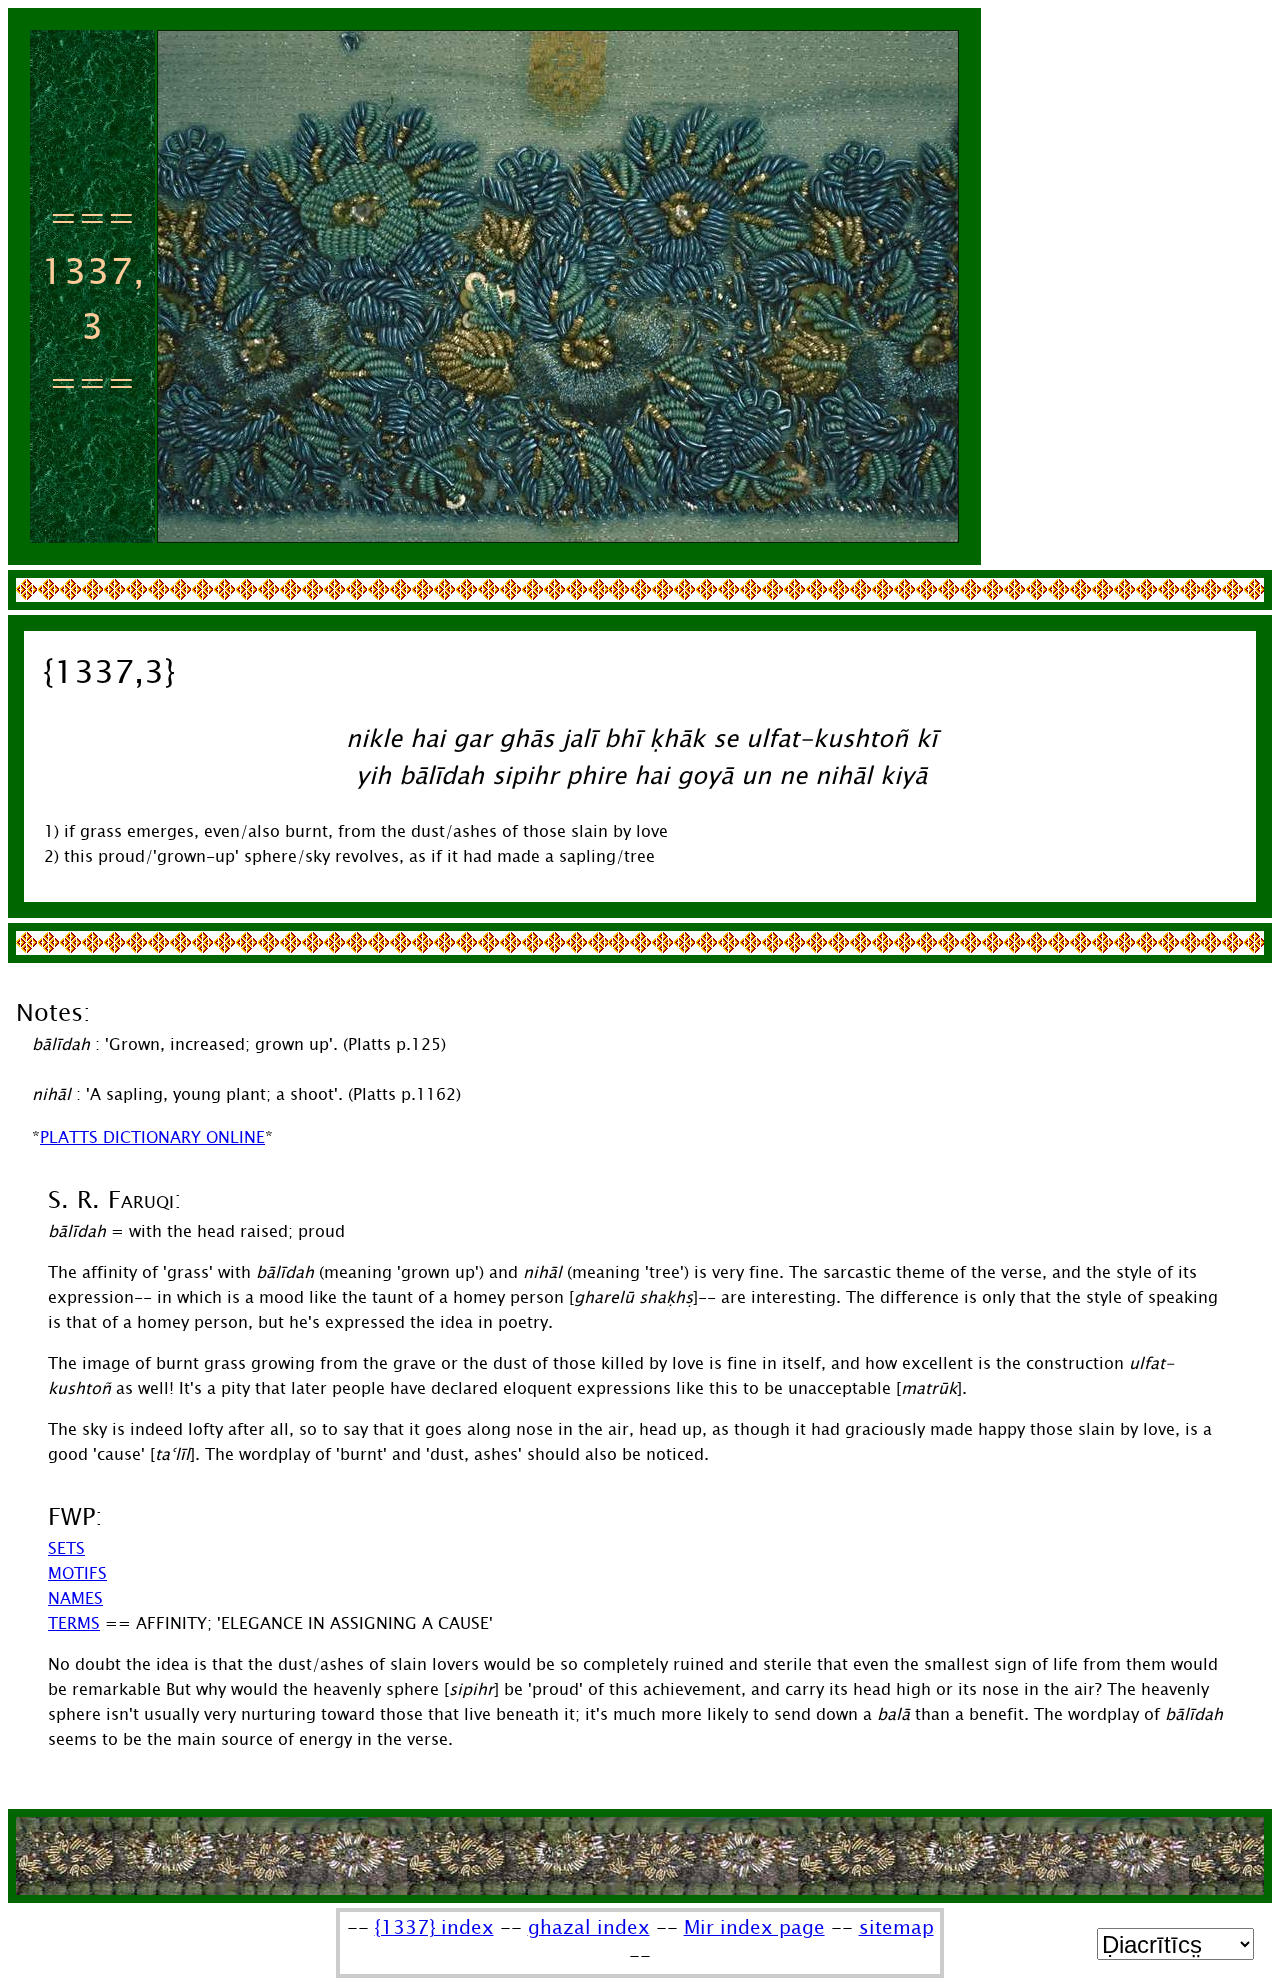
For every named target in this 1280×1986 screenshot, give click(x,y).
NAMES (75, 1598)
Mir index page (754, 1928)
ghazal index (589, 1928)
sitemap (896, 1928)
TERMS (74, 1623)
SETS (66, 1548)
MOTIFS (77, 1573)
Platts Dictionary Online (152, 1137)
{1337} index (434, 1928)
